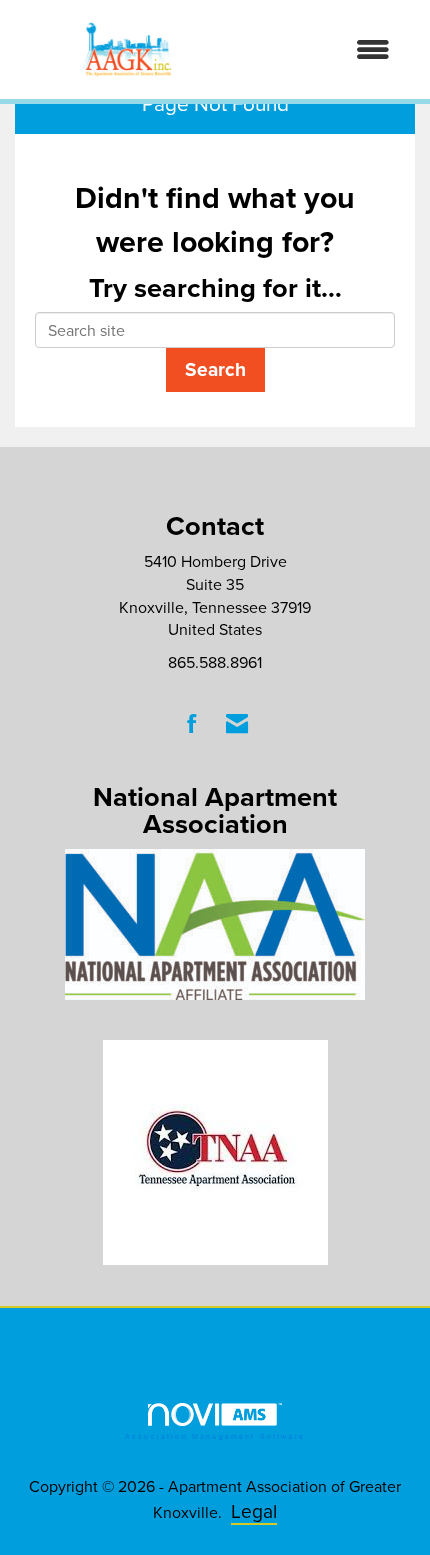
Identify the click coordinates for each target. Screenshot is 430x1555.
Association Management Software (215, 1436)
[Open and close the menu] (324, 49)
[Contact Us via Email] (237, 723)
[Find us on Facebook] (192, 723)
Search (215, 369)
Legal (254, 1510)
